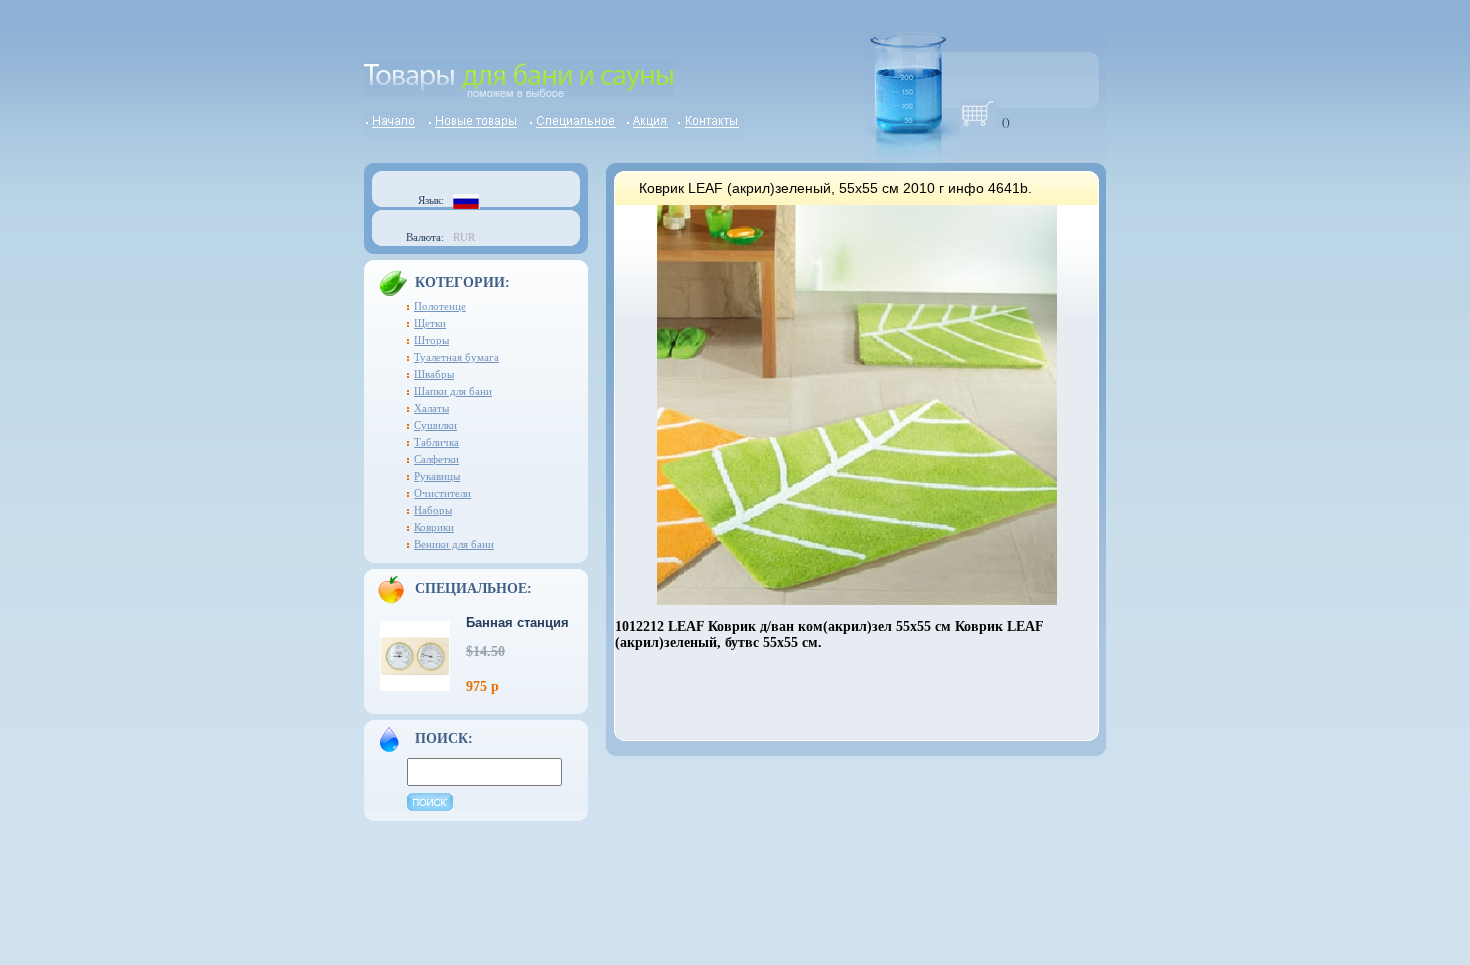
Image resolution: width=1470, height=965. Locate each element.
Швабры (434, 374)
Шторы (431, 340)
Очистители (442, 493)
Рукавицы (437, 476)
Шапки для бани (453, 391)
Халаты (431, 408)
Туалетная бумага (456, 357)
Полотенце (440, 306)
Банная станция (517, 622)
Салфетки (436, 459)
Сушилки (435, 425)
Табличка (436, 442)
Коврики (434, 527)
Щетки (430, 323)
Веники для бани (454, 544)
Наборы (433, 510)
